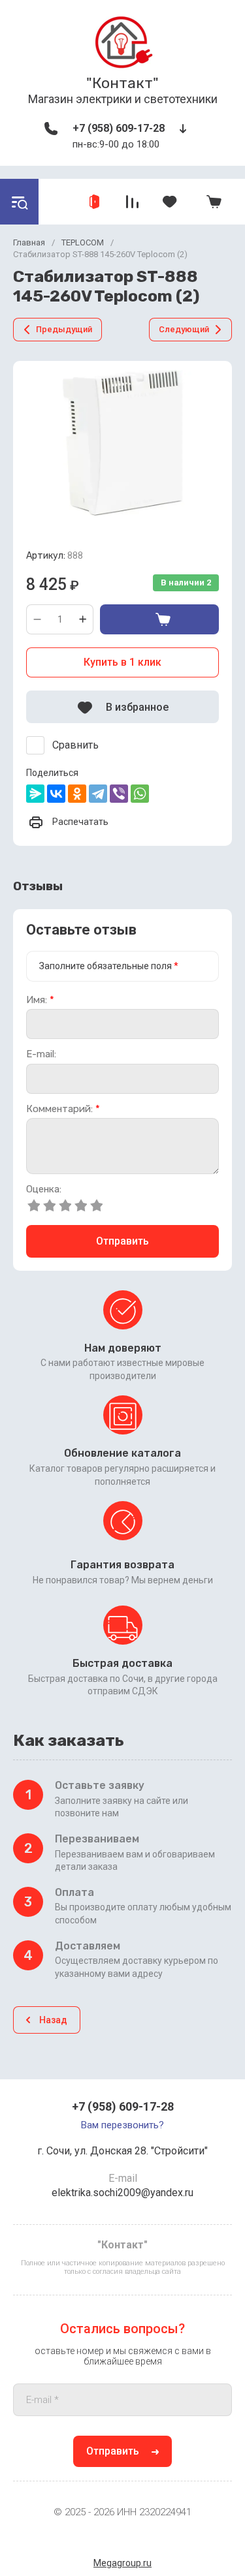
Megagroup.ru (122, 2563)
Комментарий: (63, 1109)
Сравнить (75, 745)
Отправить (122, 1241)
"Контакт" (122, 83)
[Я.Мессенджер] (35, 794)
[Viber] (119, 794)
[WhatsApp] (140, 794)
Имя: (40, 1000)
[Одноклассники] (77, 794)
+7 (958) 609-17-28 (119, 128)
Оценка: (44, 1189)
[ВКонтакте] (56, 794)
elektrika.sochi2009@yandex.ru (122, 2193)
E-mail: (41, 1054)
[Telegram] (98, 794)
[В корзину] (159, 619)
